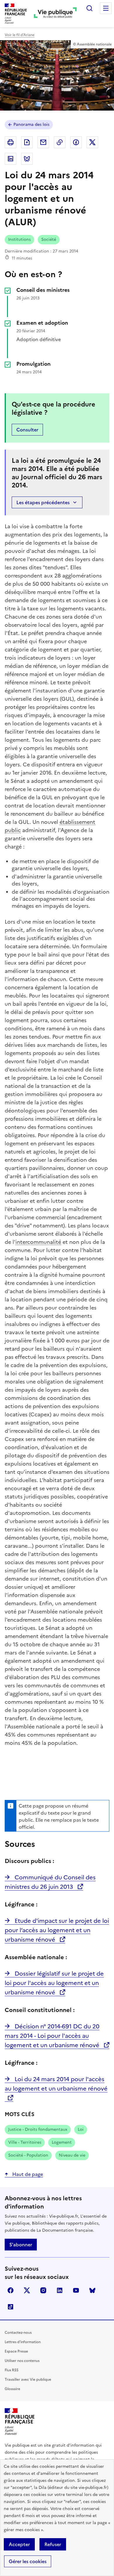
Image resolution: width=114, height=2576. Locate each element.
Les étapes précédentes (43, 502)
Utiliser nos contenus (22, 2361)
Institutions (19, 239)
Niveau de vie (72, 2155)
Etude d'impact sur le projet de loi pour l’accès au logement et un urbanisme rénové (57, 1930)
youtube (76, 2290)
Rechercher (89, 8)
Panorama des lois (31, 125)
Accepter (19, 2544)
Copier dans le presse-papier (60, 142)
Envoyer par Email (43, 142)
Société (49, 239)
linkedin (60, 2290)
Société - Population (28, 2155)
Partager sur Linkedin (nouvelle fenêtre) (11, 159)
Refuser (53, 2544)
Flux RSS (12, 2370)
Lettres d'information (23, 2342)
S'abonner (21, 2245)
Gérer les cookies (28, 2561)
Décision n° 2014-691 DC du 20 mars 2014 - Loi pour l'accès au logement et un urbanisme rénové (53, 2036)
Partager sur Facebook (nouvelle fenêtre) (76, 142)
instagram (43, 2290)
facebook (11, 2290)
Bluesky (92, 2290)
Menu (106, 8)
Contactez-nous (18, 2333)
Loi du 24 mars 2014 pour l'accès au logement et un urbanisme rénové (56, 2084)
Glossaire (12, 2389)
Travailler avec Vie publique (28, 2379)
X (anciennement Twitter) (27, 2290)
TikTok (11, 2307)
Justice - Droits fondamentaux (38, 2129)
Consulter (27, 430)
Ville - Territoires (25, 2142)
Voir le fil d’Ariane (20, 35)
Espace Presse (16, 2351)
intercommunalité (38, 1242)
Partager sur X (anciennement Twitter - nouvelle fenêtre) (92, 142)
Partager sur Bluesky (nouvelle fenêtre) (27, 159)
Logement (62, 2142)
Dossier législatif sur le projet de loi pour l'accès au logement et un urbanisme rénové (54, 1983)
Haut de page (27, 2174)
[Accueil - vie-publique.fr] (55, 14)
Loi (81, 2129)
